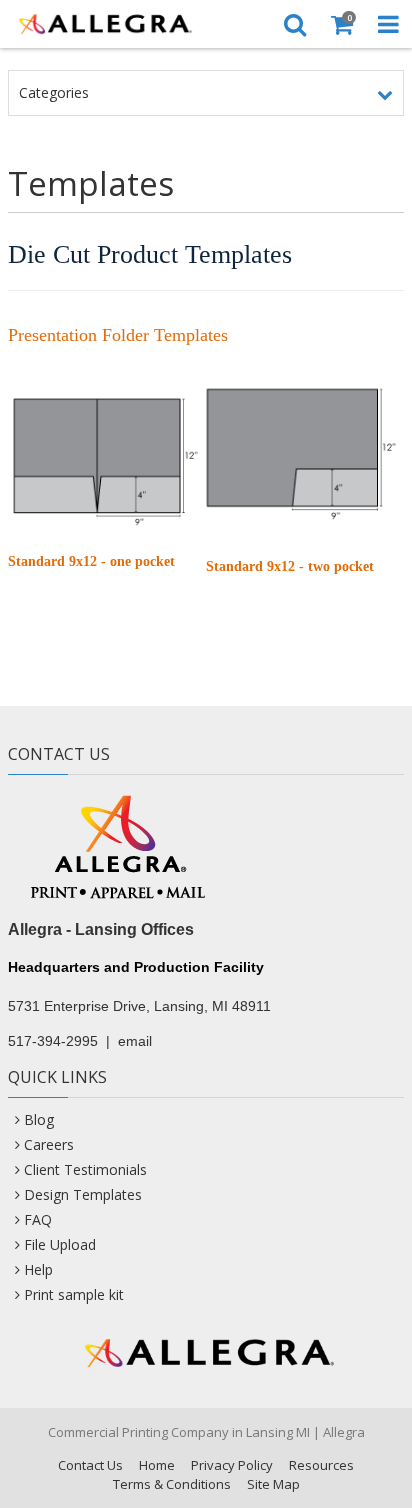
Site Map (273, 1484)
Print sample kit (74, 1294)
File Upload (60, 1244)
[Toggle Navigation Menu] (388, 24)
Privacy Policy (232, 1465)
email (135, 1041)
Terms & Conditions (172, 1484)
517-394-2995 (53, 1041)
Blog (39, 1119)
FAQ (38, 1219)
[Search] (294, 24)
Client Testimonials (85, 1169)
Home (157, 1465)
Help (38, 1269)
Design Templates (83, 1194)
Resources (321, 1465)
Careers (49, 1144)
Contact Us (90, 1465)
